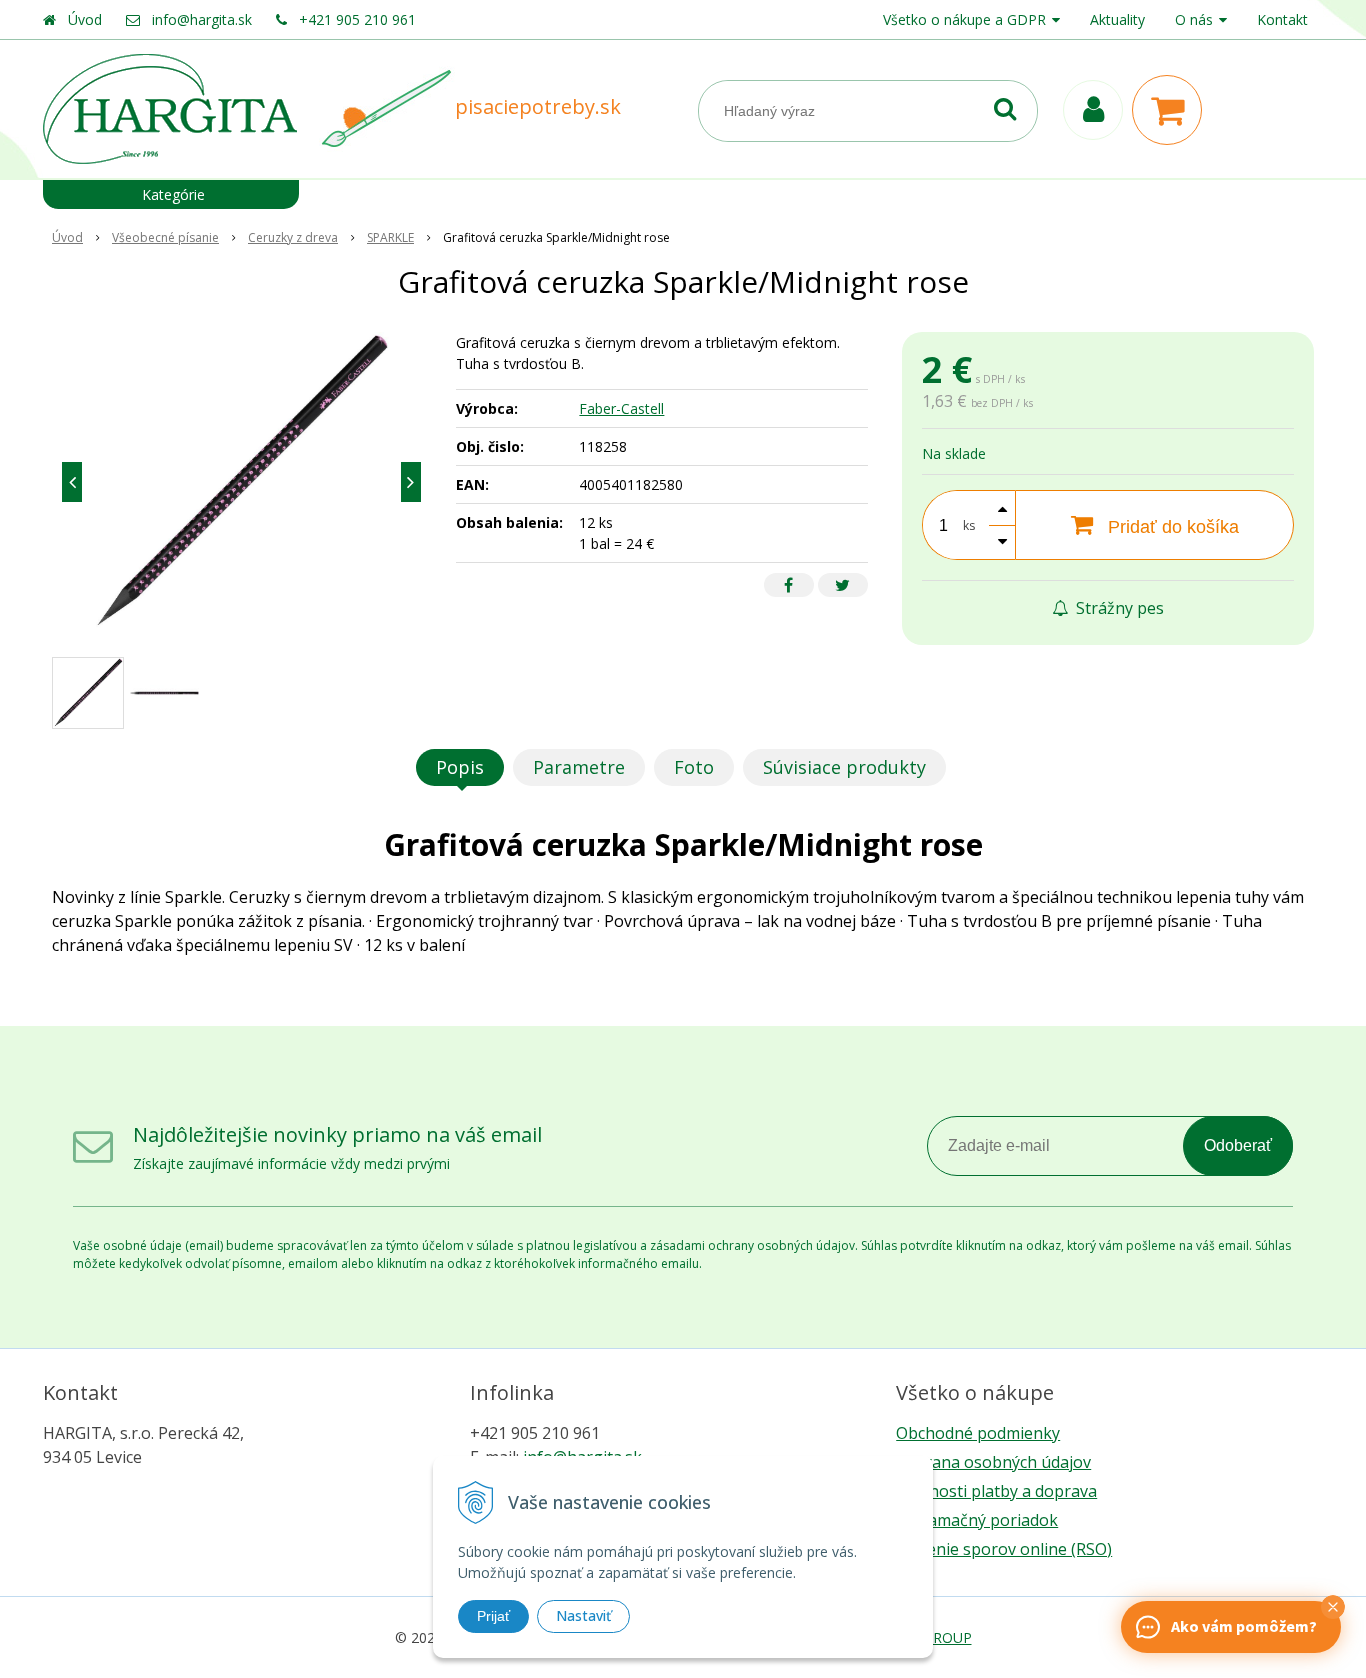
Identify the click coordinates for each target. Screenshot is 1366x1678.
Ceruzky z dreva (293, 237)
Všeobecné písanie (165, 237)
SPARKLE (390, 237)
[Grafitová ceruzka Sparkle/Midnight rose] (241, 482)
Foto (694, 767)
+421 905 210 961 (357, 19)
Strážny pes (1118, 608)
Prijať (493, 1616)
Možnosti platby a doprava (996, 1491)
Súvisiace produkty (844, 767)
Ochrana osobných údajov (993, 1462)
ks (969, 525)
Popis (460, 767)
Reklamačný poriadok (977, 1520)
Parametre (579, 767)
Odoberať (1238, 1145)
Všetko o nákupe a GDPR (964, 19)
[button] (1333, 1607)
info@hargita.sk (202, 19)
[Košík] (1172, 110)
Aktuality (1117, 19)
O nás (1194, 19)
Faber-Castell (621, 408)
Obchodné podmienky (978, 1433)
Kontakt (1282, 19)
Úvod (85, 19)
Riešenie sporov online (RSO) (1004, 1549)
